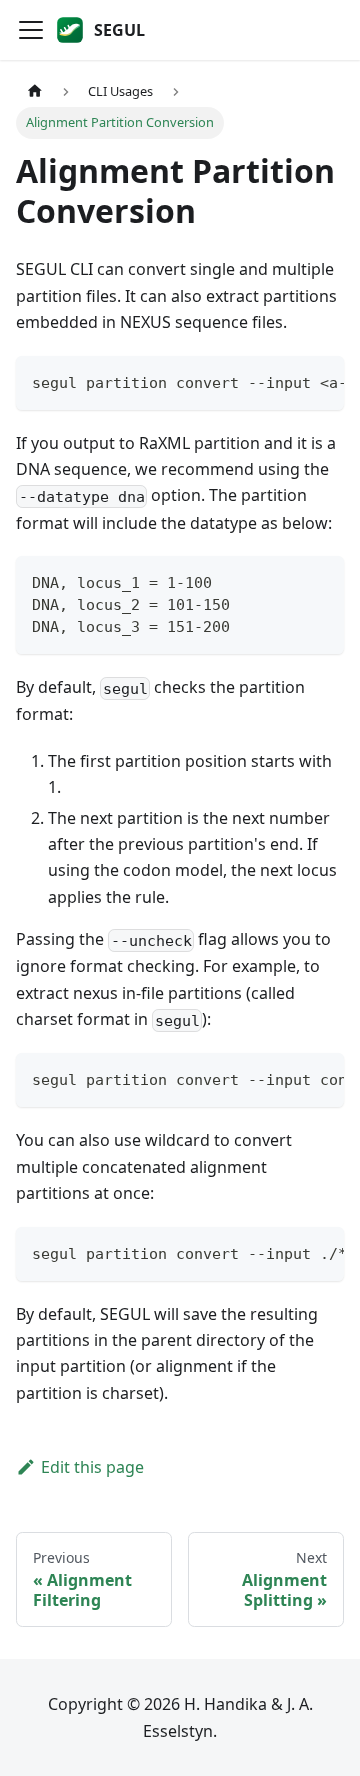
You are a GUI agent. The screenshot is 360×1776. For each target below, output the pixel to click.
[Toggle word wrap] (283, 381)
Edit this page (92, 1467)
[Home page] (35, 91)
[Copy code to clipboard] (319, 381)
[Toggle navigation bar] (31, 30)
